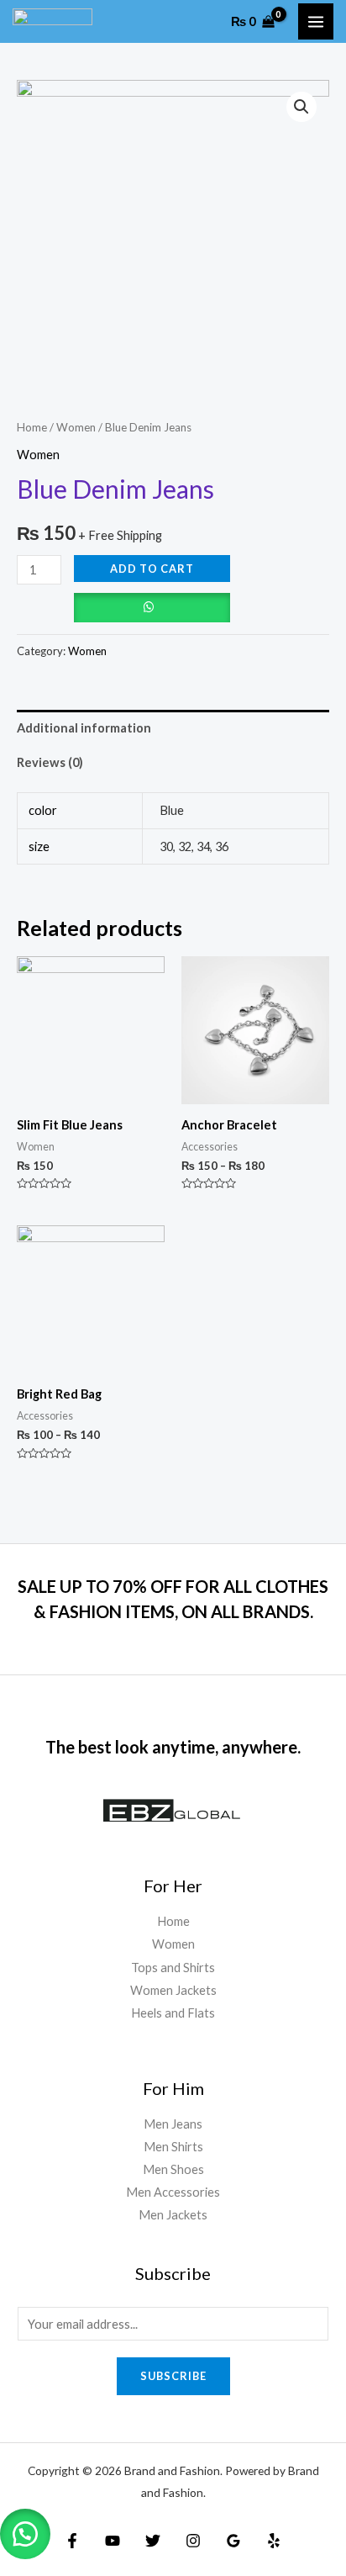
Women (76, 427)
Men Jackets (173, 2215)
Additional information (84, 728)
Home (32, 427)
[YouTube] (113, 2541)
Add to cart (152, 569)
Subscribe (173, 2376)
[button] (25, 2534)
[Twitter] (153, 2541)
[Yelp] (274, 2541)
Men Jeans (173, 2124)
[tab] (173, 727)
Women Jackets (173, 1990)
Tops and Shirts (173, 1968)
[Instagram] (193, 2541)
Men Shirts (173, 2147)
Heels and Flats (173, 2013)
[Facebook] (72, 2541)
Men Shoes (173, 2169)
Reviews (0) (50, 762)
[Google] (233, 2541)
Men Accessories (173, 2192)
